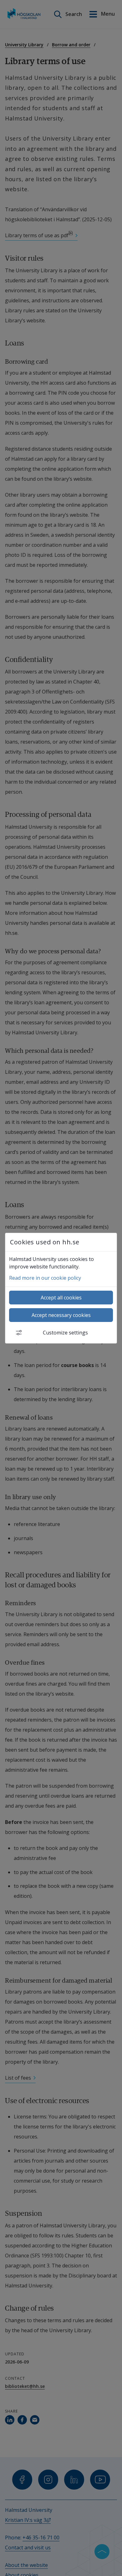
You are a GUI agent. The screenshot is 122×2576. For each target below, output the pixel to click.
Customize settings (65, 1333)
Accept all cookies (61, 1298)
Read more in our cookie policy (45, 1278)
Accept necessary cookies (61, 1315)
